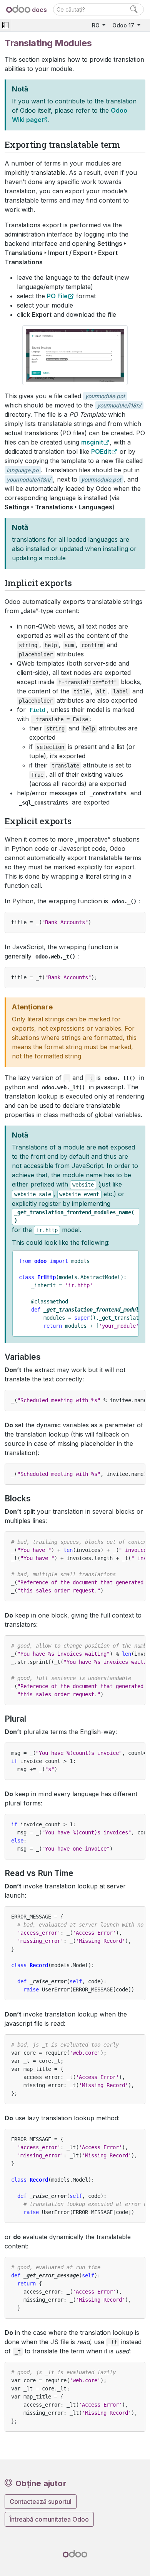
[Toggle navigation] (5, 25)
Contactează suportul (41, 2502)
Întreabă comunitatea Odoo (49, 2519)
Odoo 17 (124, 25)
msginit (92, 442)
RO (97, 25)
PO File (57, 296)
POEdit (101, 451)
